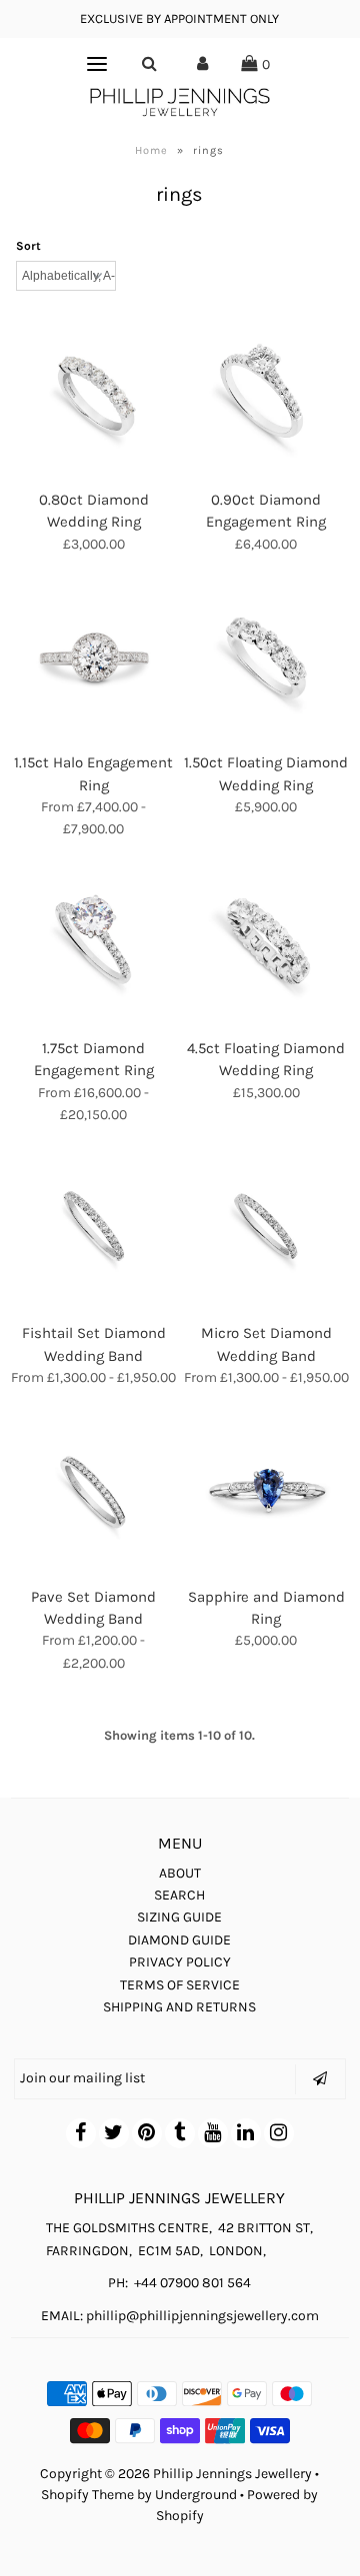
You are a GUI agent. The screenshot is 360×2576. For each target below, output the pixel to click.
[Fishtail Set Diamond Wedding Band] (94, 1229)
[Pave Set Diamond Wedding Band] (94, 1493)
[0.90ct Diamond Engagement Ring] (267, 396)
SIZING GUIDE (179, 1917)
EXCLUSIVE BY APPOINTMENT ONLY (179, 18)
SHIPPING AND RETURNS (179, 2007)
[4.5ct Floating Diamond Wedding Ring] (267, 944)
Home (151, 150)
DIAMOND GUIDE (179, 1940)
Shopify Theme (87, 2495)
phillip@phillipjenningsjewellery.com (202, 2316)
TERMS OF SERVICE (180, 1985)
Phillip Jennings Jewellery (232, 2474)
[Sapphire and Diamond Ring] (267, 1493)
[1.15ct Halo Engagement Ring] (94, 658)
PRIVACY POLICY (180, 1962)
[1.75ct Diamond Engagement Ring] (94, 944)
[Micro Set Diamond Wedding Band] (267, 1229)
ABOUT (180, 1873)
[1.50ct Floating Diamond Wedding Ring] (267, 658)
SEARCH (179, 1895)
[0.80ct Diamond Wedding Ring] (94, 396)
